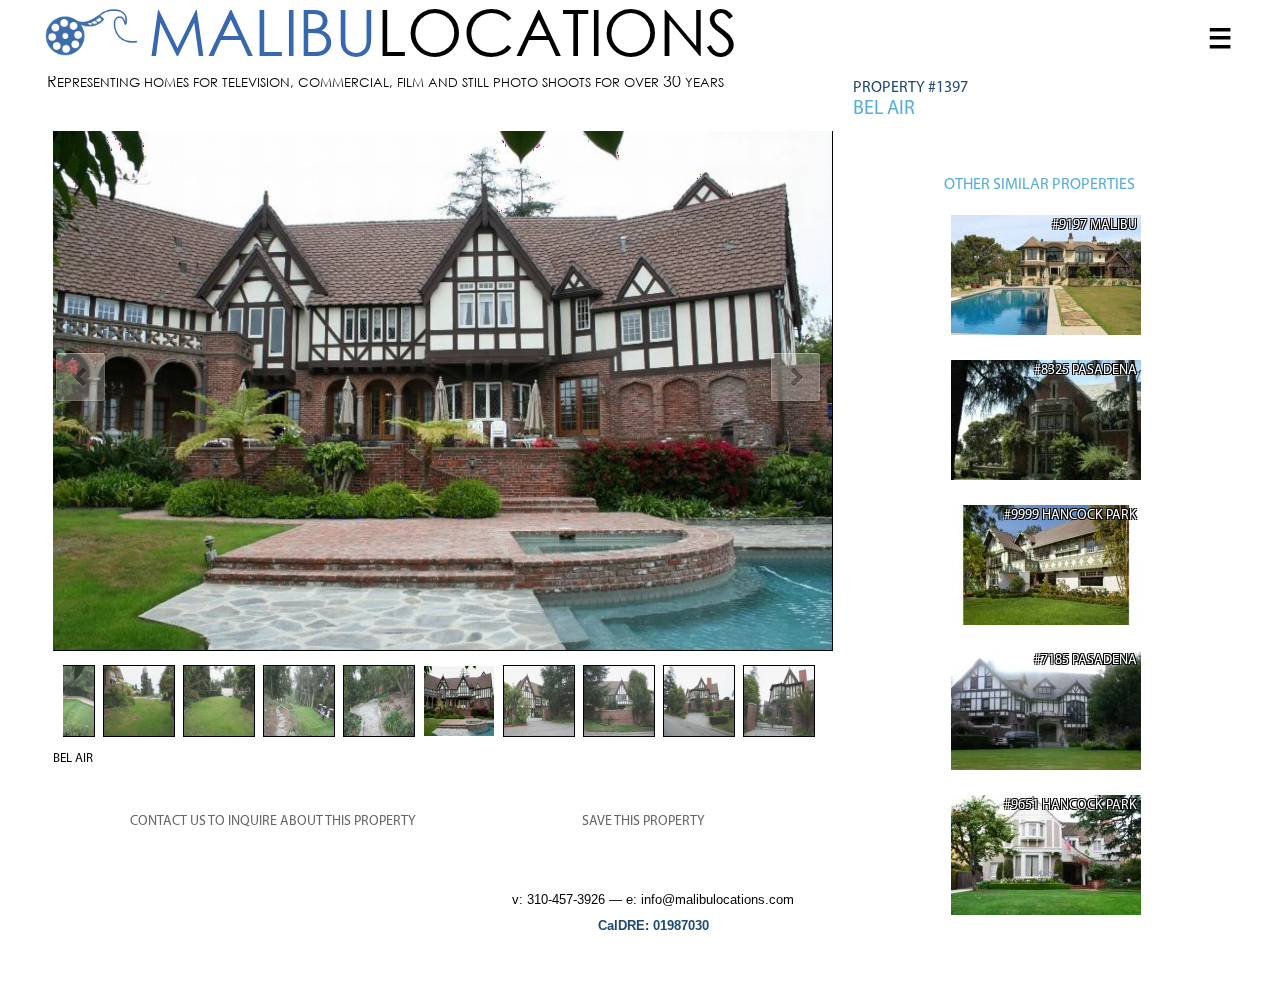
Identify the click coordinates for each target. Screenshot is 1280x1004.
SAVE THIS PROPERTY (643, 821)
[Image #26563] (443, 391)
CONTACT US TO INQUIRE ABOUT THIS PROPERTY (273, 821)
